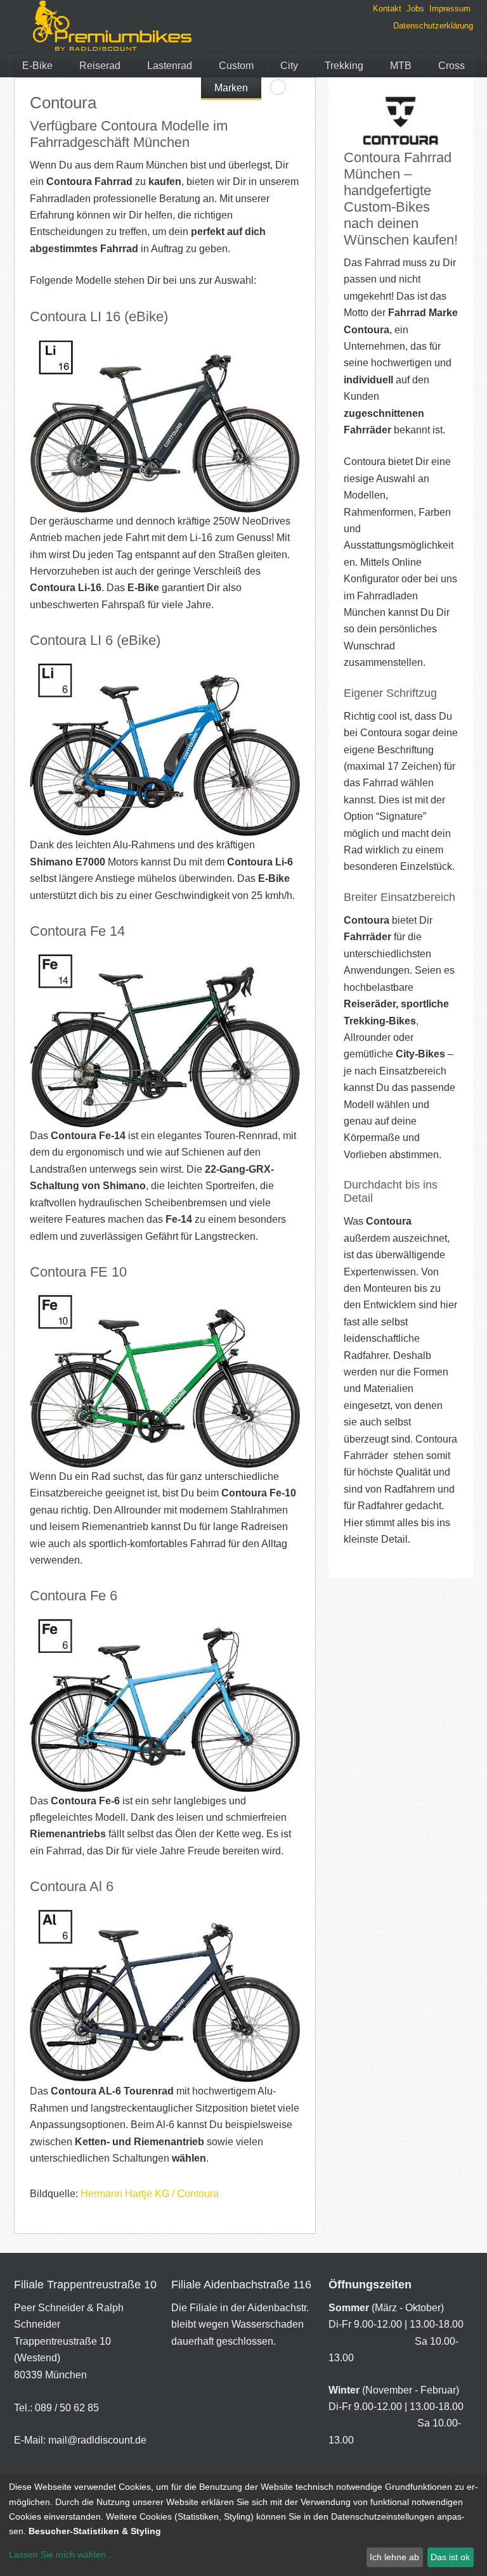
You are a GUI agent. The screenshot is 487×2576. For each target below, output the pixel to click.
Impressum (450, 9)
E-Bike (37, 66)
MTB (401, 66)
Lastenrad (170, 66)
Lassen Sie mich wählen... (61, 2554)
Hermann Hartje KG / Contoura (150, 2194)
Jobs (415, 9)
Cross (451, 66)
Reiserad (100, 66)
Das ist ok (450, 2557)
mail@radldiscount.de (97, 2440)
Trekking (344, 66)
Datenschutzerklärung (433, 26)
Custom (236, 66)
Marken (231, 88)
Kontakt (387, 9)
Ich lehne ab (394, 2557)
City (289, 66)
